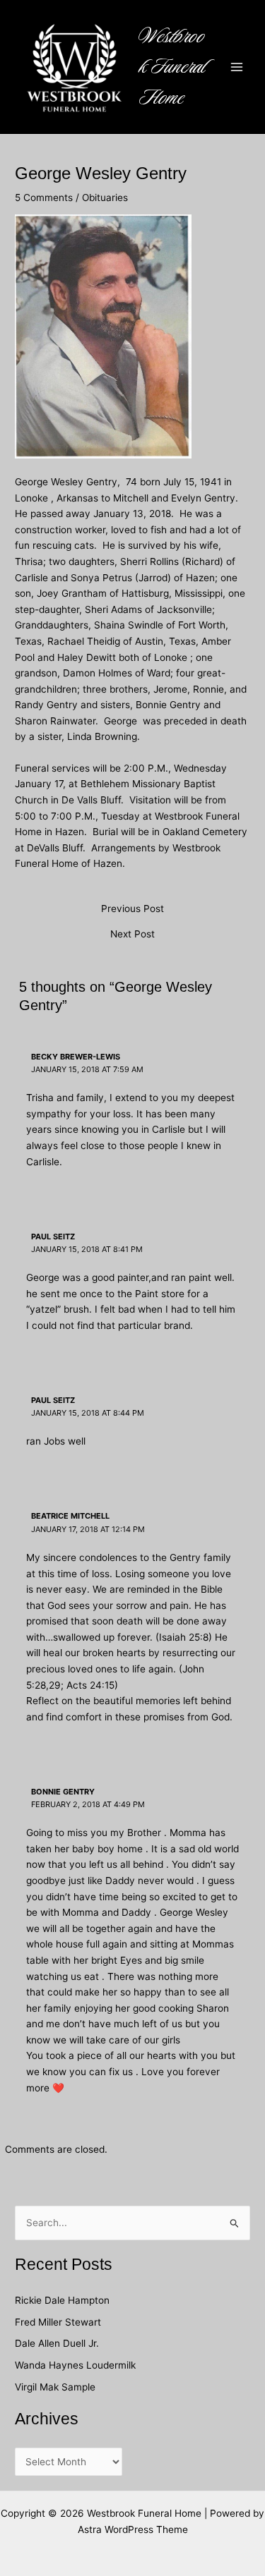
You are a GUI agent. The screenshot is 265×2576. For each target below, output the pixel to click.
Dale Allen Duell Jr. (57, 2343)
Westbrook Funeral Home (172, 67)
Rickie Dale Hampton (64, 2300)
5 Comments (44, 198)
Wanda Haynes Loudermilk (75, 2365)
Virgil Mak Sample (55, 2387)
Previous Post (132, 909)
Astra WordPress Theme (133, 2529)
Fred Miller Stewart (58, 2322)
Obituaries (105, 198)
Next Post (132, 935)
